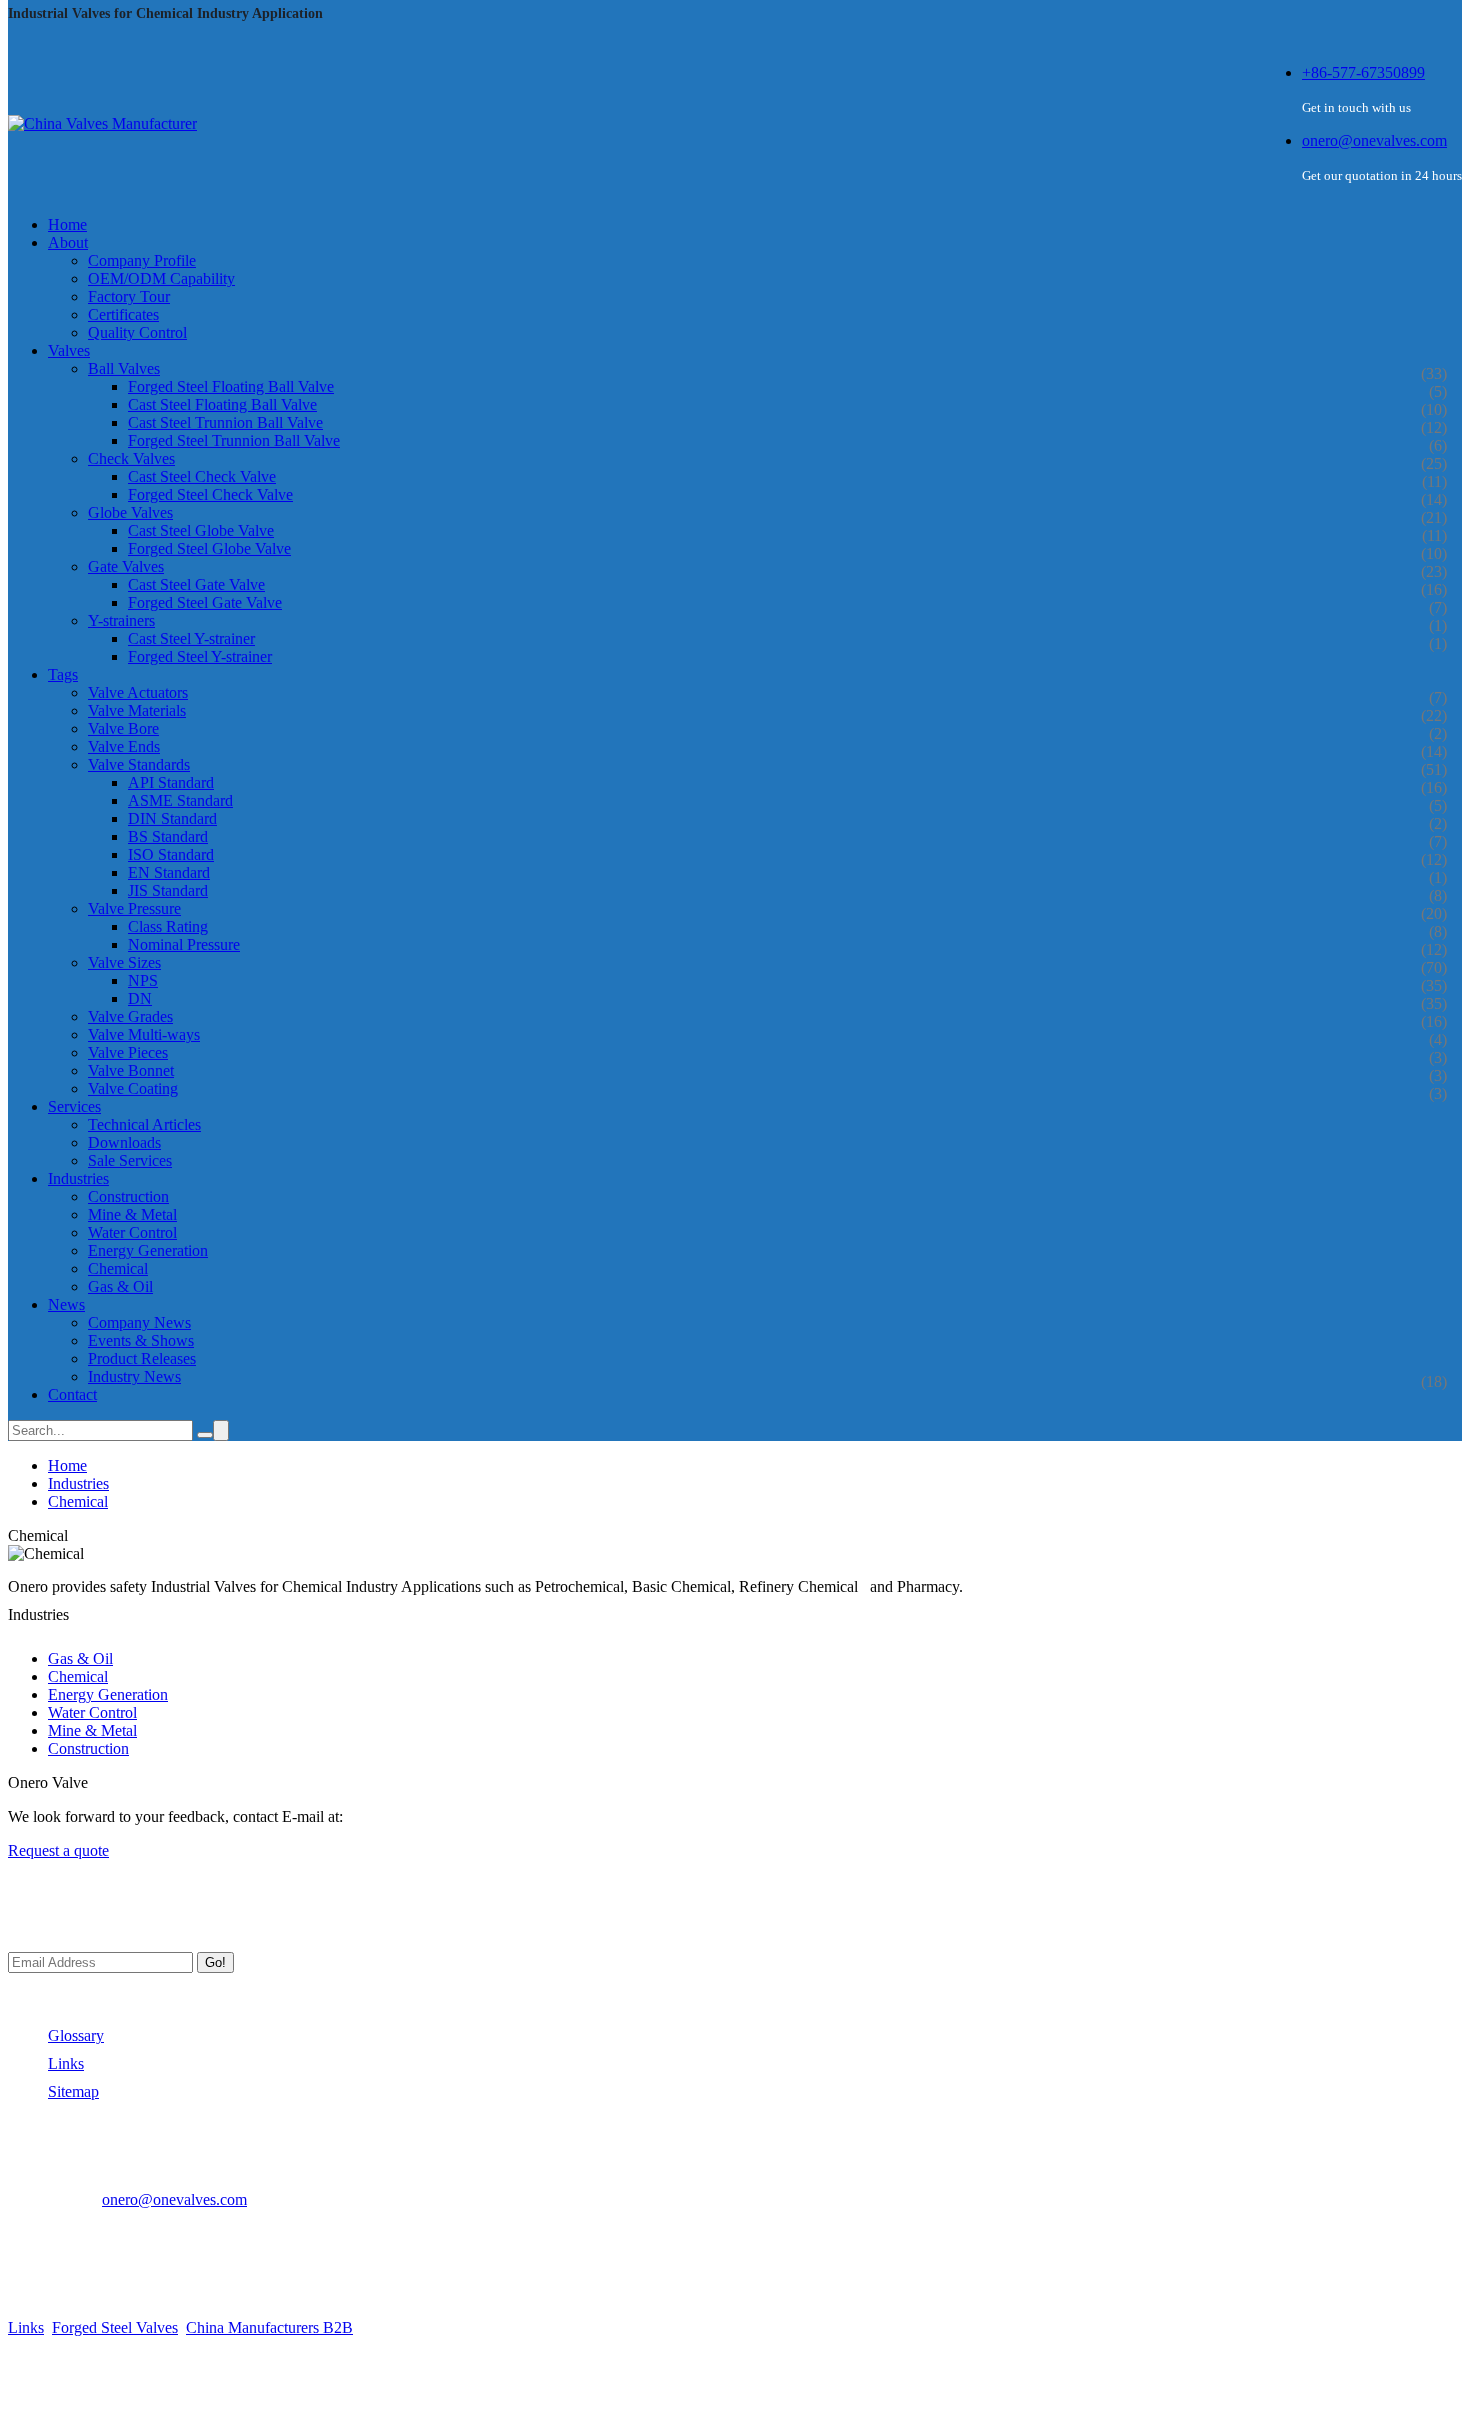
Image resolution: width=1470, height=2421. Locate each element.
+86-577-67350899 (1363, 72)
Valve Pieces (128, 1052)
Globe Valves (130, 512)
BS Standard (168, 836)
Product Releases (142, 1358)
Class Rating (168, 926)
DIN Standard (172, 818)
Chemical (118, 1268)
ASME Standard (180, 800)
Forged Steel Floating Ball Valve (231, 386)
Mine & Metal (132, 1214)
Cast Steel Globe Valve (201, 530)
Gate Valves (126, 566)
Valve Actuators (138, 692)
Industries (78, 1483)
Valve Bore (123, 728)
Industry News (134, 1376)
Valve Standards (139, 764)
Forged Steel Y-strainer (200, 656)
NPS (143, 980)
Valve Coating (133, 1088)
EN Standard (169, 872)
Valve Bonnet (131, 1070)
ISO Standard (171, 854)
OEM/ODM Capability (161, 278)
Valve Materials (137, 710)
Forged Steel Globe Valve (209, 548)
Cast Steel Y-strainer (191, 638)
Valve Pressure (134, 908)
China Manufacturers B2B (269, 2327)
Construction (128, 1196)
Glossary (76, 2035)
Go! (215, 1962)
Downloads (124, 1142)
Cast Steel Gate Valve (196, 584)
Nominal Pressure (184, 944)
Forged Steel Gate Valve (205, 602)
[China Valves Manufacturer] (102, 123)
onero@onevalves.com (1374, 140)
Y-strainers (121, 620)
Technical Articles (144, 1124)
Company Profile (142, 260)
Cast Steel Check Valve (202, 476)
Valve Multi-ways (144, 1034)
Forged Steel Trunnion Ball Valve (234, 440)
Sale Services (130, 1160)
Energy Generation (148, 1250)
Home (67, 1465)
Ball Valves (124, 368)
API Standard (171, 782)
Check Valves (131, 458)
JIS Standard (168, 890)
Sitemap (73, 2091)
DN (140, 998)
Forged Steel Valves (115, 2327)
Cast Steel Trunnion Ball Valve (225, 422)
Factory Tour (129, 296)
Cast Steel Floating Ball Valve (222, 404)
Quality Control (137, 332)
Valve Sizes (124, 962)
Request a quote (58, 1850)
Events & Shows (141, 1340)
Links (66, 2063)
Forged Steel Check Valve (210, 494)
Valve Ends (124, 746)
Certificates (123, 314)
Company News (139, 1322)
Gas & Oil (120, 1286)
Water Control (132, 1232)
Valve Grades (130, 1016)
